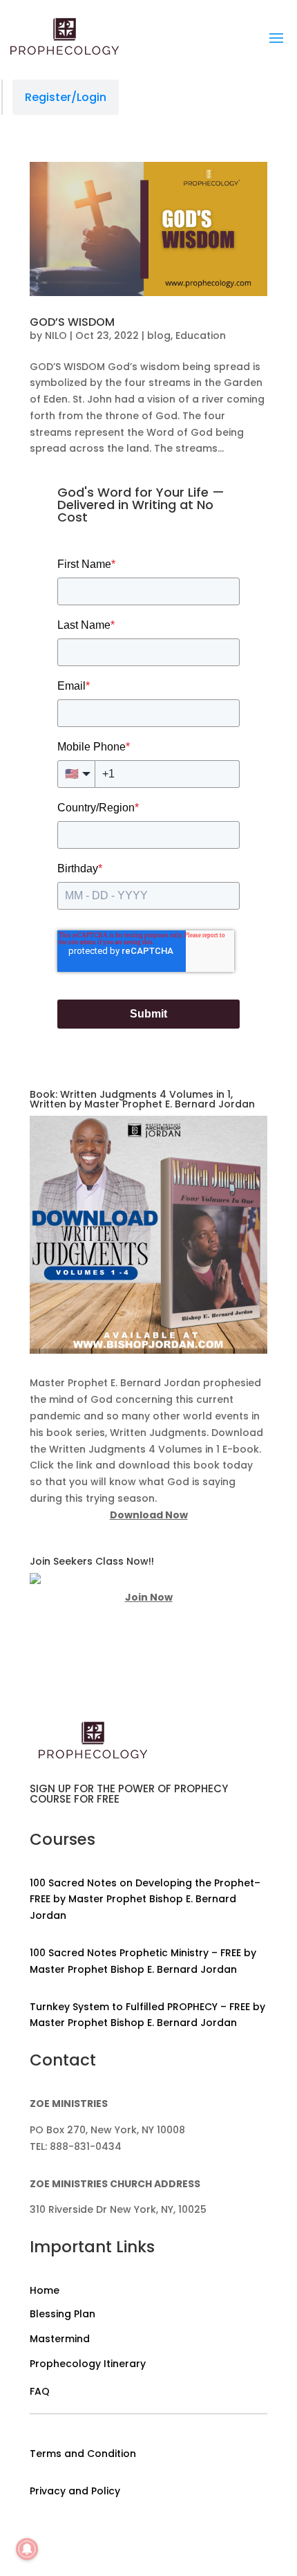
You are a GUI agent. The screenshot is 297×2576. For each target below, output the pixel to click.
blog (159, 335)
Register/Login (66, 97)
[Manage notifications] (27, 2549)
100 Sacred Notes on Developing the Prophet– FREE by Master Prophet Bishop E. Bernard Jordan (145, 1899)
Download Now (149, 1515)
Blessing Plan (63, 2314)
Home (45, 2290)
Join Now (149, 1597)
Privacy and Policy (75, 2491)
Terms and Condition (83, 2454)
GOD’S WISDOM (72, 322)
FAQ (40, 2391)
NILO (56, 335)
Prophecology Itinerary (88, 2364)
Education (201, 335)
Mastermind (60, 2339)
